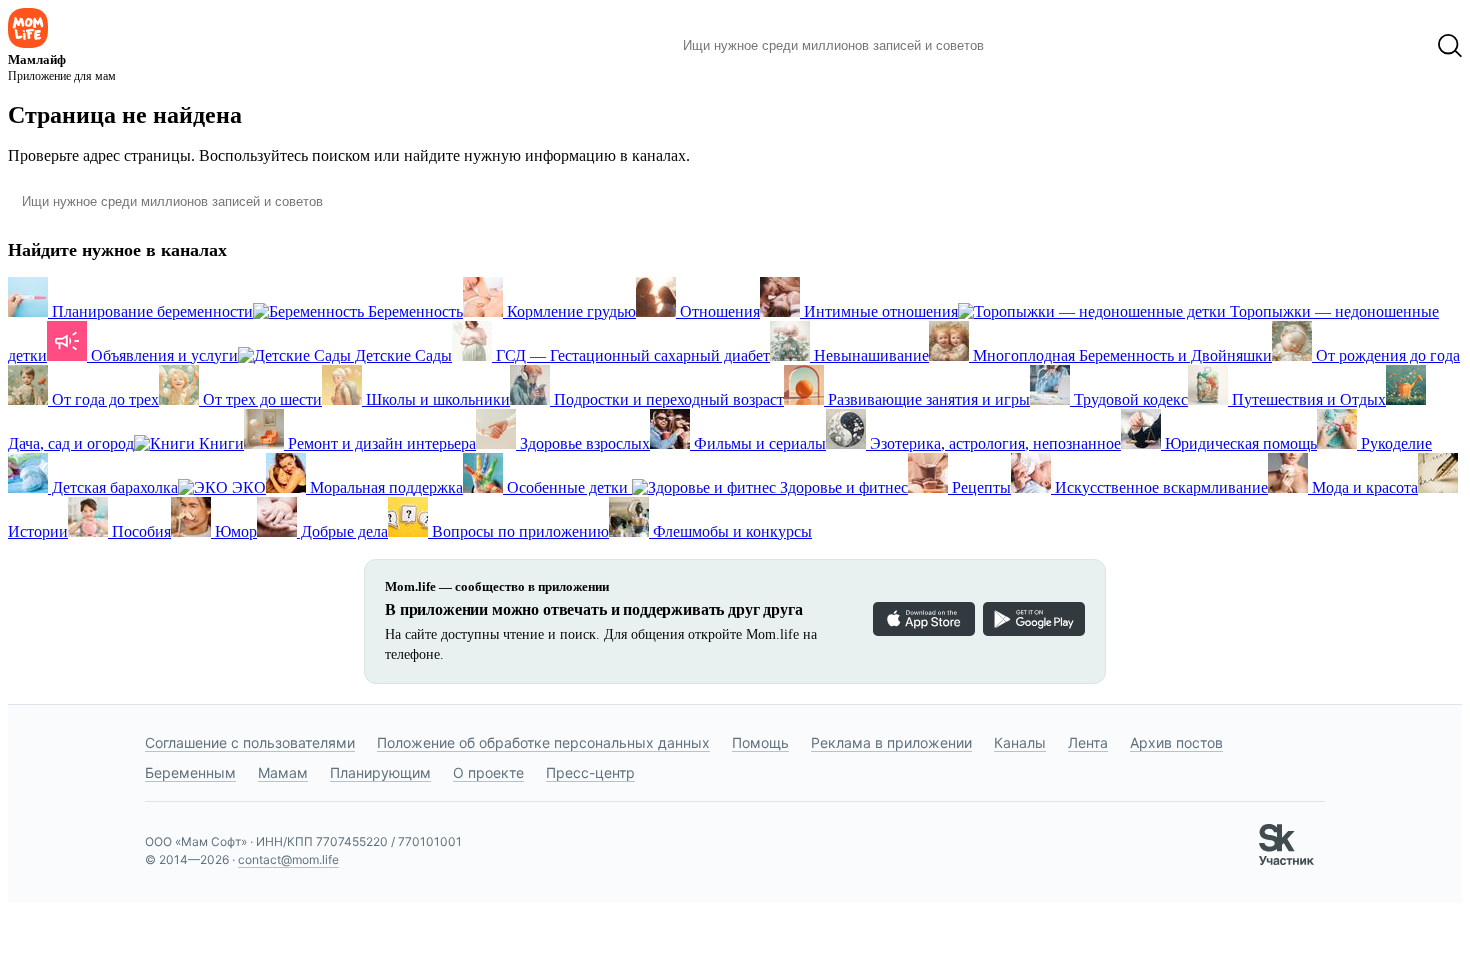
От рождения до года (1386, 355)
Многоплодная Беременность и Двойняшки (1120, 355)
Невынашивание (869, 355)
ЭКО (247, 487)
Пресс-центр (590, 772)
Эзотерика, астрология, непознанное (993, 443)
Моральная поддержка (384, 487)
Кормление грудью (569, 311)
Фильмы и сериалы (758, 443)
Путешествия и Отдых (1307, 399)
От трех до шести (260, 399)
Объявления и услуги (162, 355)
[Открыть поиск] (1450, 46)
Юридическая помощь (1239, 443)
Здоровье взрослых (583, 443)
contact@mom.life (288, 859)
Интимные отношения (879, 311)
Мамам (283, 772)
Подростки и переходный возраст (667, 399)
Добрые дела (342, 531)
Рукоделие (1394, 443)
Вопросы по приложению (518, 531)
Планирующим (380, 772)
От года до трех (103, 399)
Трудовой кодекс (1129, 399)
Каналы (1020, 742)
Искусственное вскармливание (1159, 487)
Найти (1029, 46)
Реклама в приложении (891, 742)
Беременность (413, 311)
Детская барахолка (113, 487)
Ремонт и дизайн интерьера (380, 443)
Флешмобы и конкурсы (730, 531)
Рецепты (979, 487)
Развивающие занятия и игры (927, 399)
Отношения (718, 311)
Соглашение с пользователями (250, 742)
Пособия (139, 531)
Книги (219, 443)
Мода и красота (1363, 487)
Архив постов (1176, 742)
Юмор (234, 531)
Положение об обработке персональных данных (543, 742)
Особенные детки (567, 487)
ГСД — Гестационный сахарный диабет (631, 355)
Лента (1088, 742)
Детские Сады (401, 355)
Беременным (190, 772)
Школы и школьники (436, 399)
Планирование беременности (150, 311)
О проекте (488, 772)
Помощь (760, 742)
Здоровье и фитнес (842, 487)
